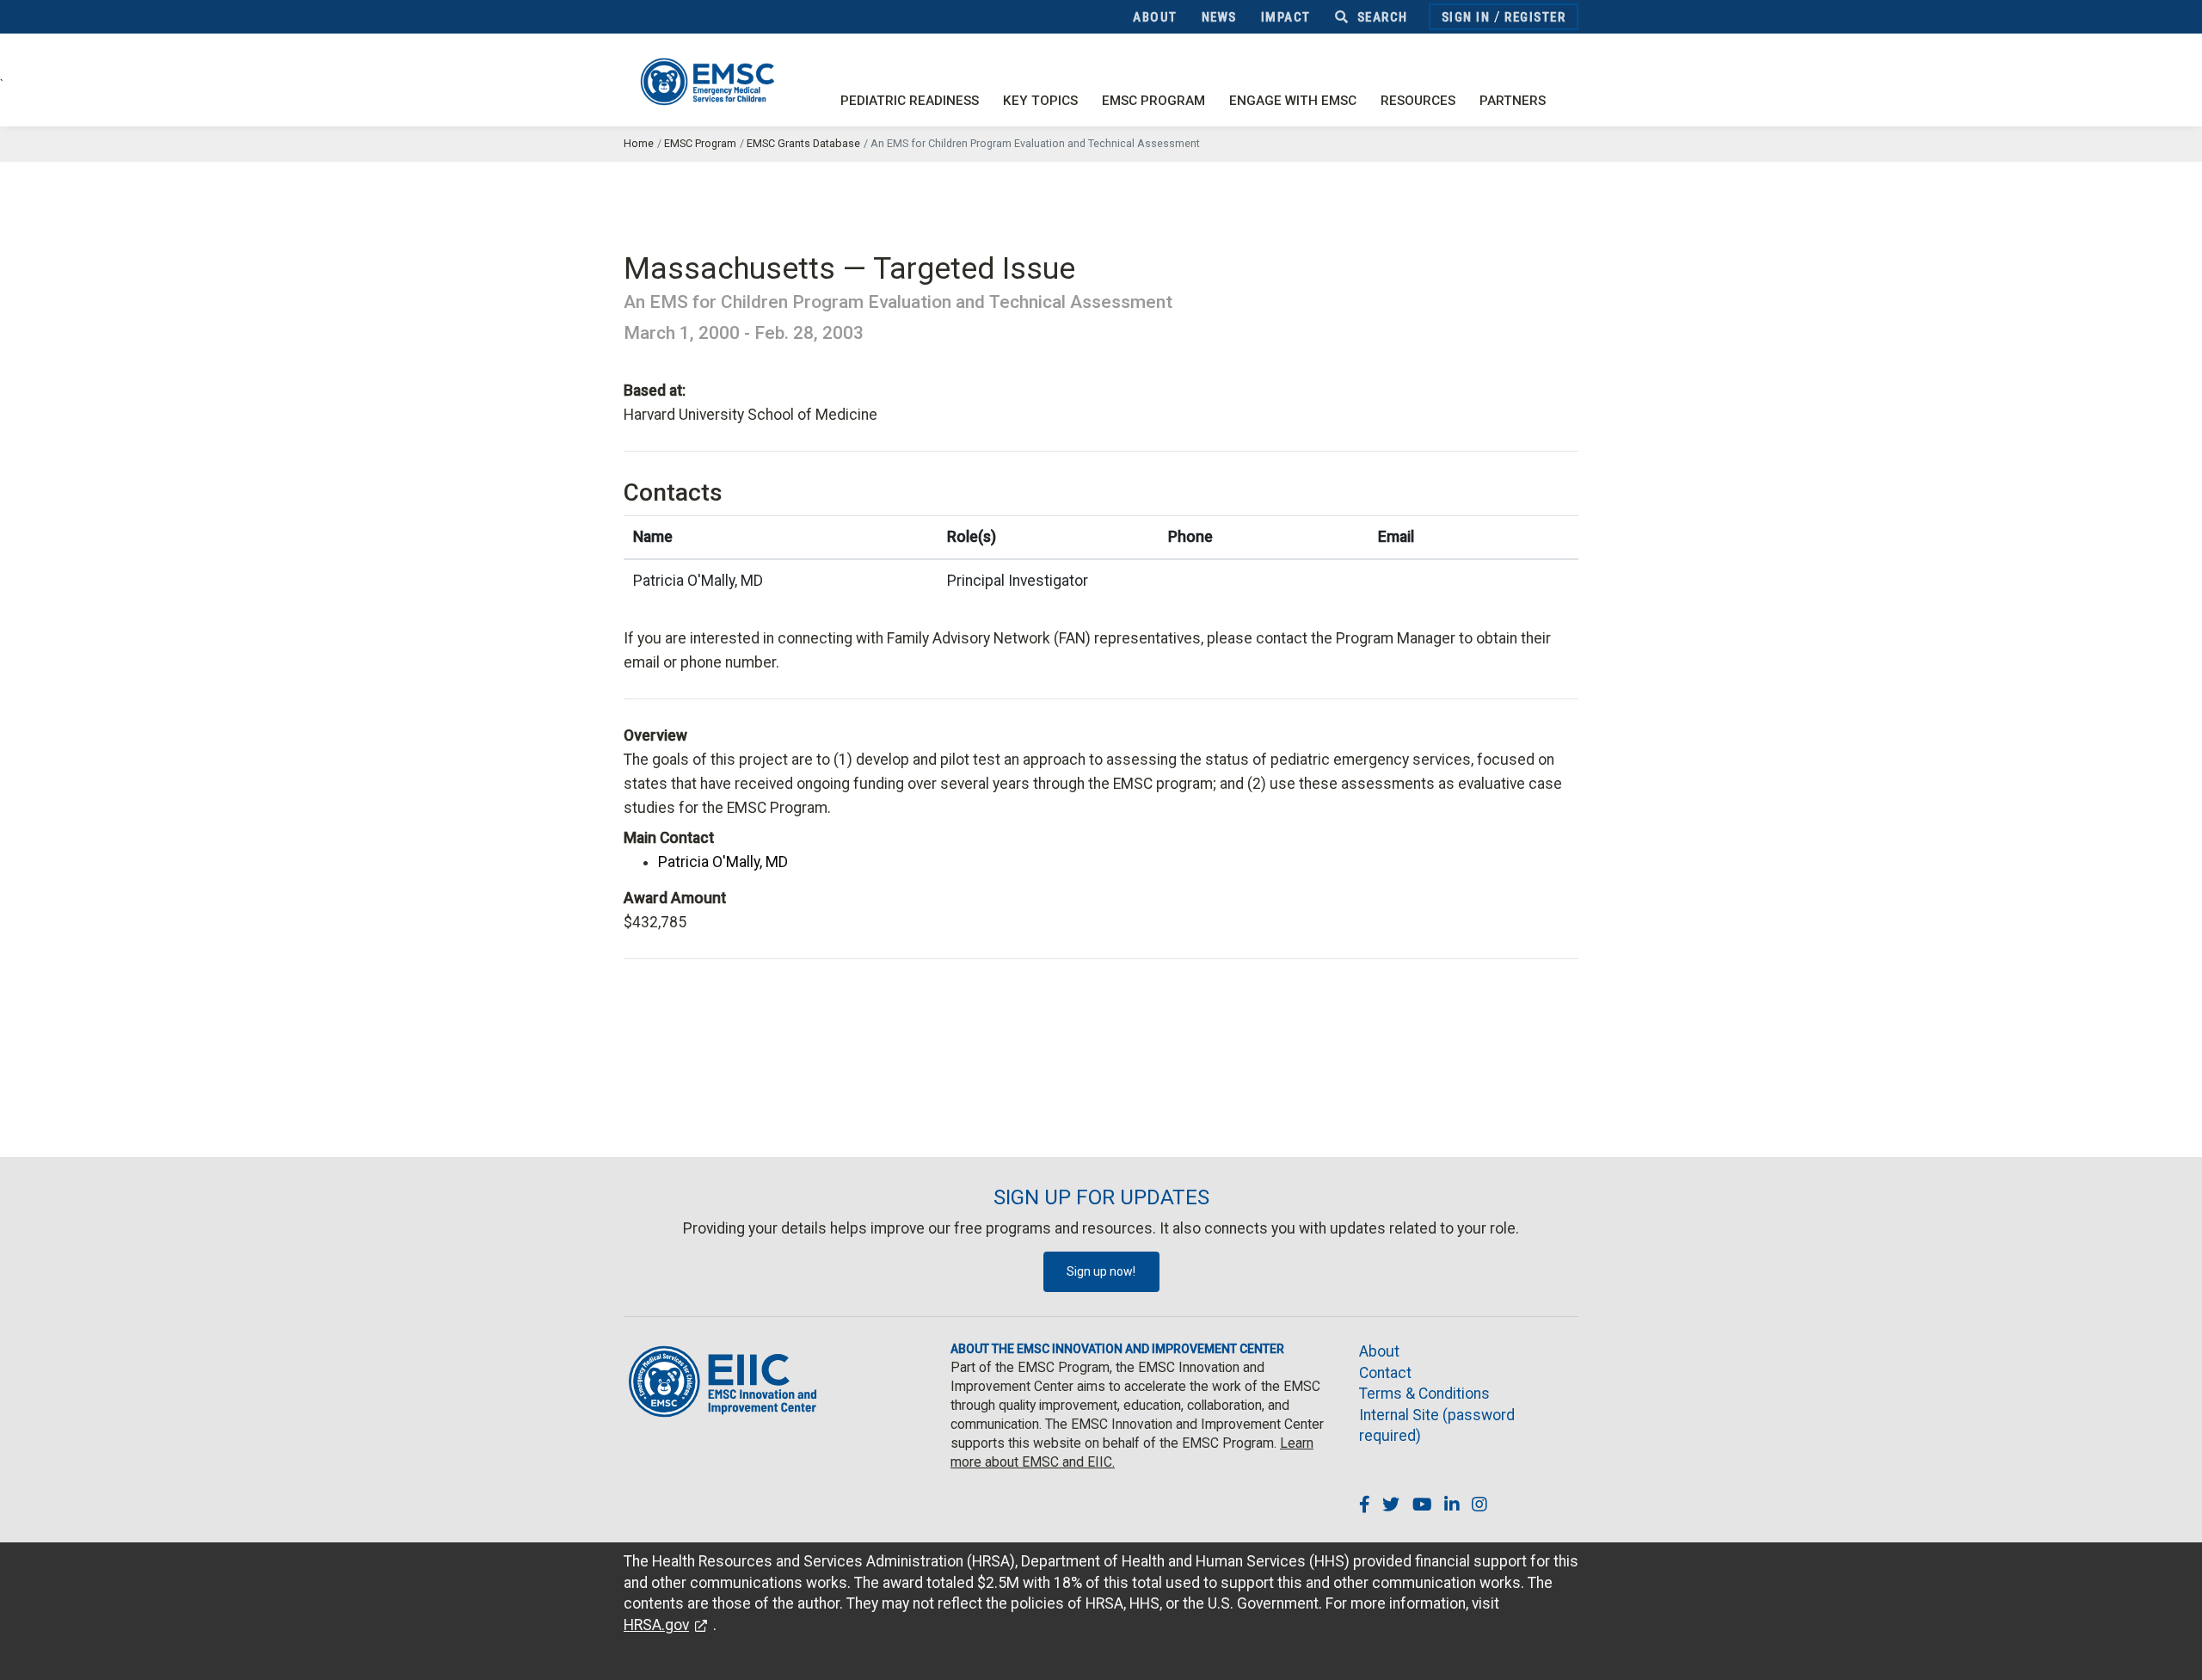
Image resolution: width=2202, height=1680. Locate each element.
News (1219, 17)
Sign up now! (1101, 1271)
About (1155, 17)
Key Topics (1040, 101)
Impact (1286, 17)
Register (1535, 17)
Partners (1513, 101)
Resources (1418, 101)
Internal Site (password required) (1437, 1426)
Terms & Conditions (1424, 1394)
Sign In (1466, 17)
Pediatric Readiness (910, 101)
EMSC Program (1153, 101)
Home (639, 143)
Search (1381, 17)
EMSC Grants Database (803, 143)
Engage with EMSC (1293, 101)
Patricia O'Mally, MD (723, 862)
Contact (1385, 1373)
